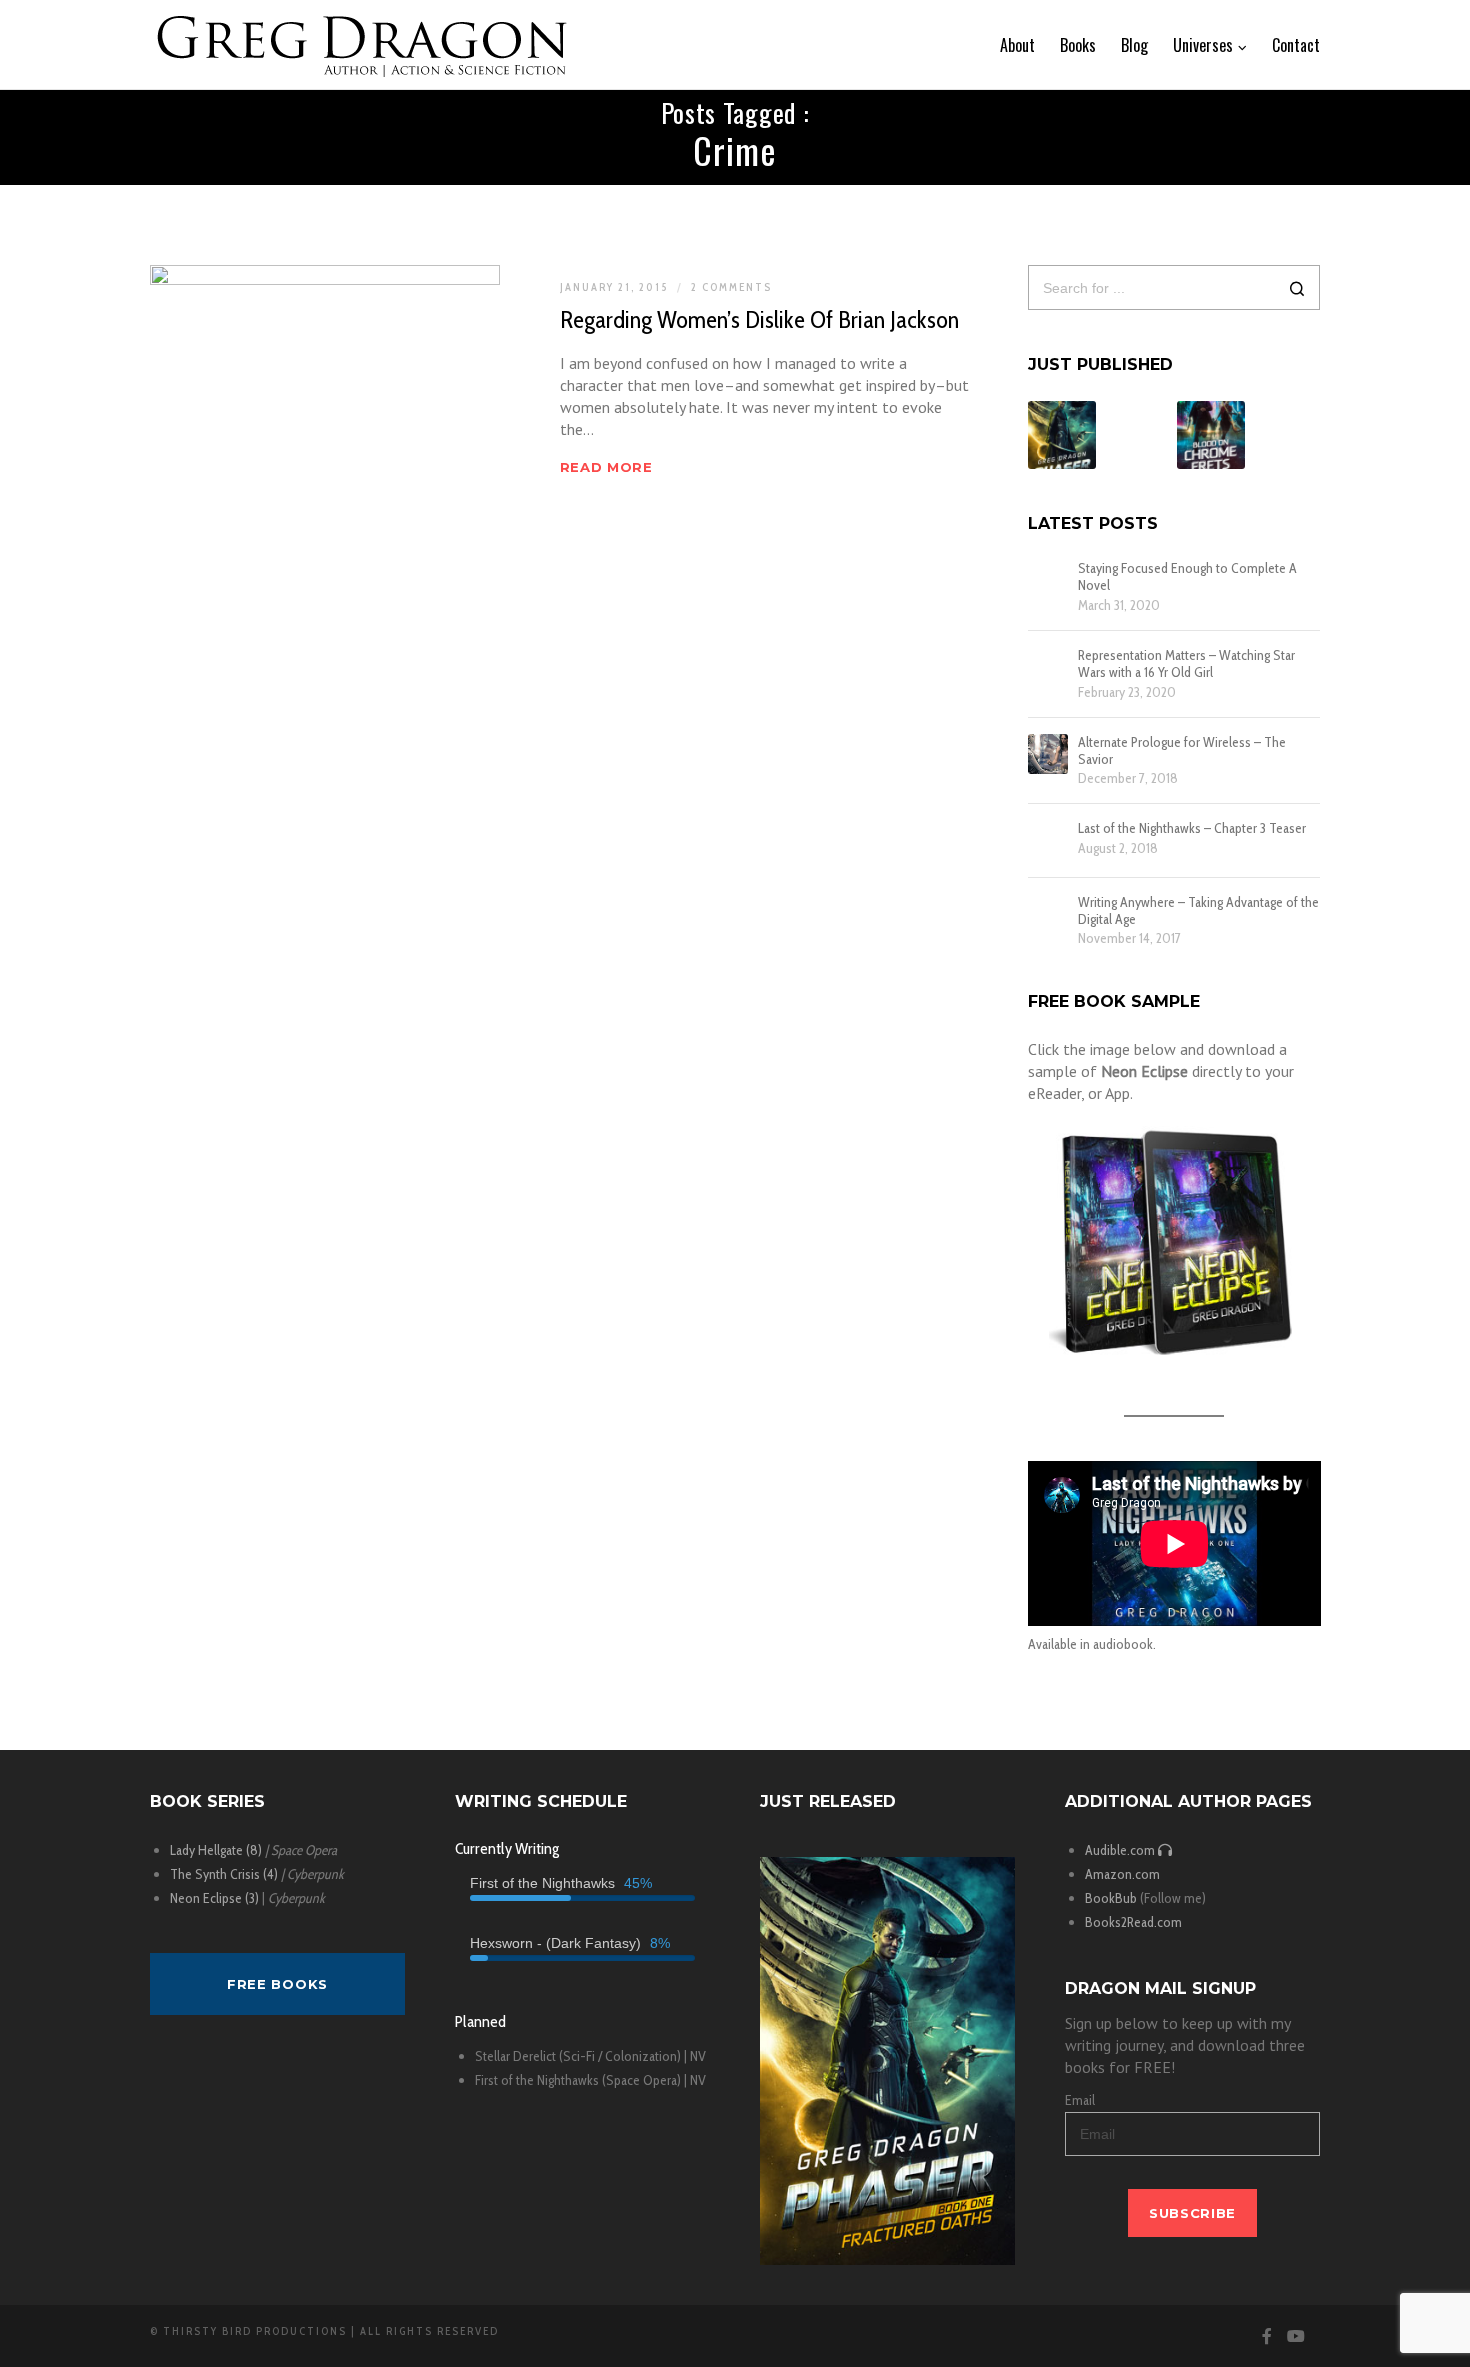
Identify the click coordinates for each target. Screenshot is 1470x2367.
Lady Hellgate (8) (216, 1850)
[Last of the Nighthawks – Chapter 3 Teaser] (1048, 840)
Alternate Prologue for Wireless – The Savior (1182, 751)
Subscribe (1192, 2213)
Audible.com (1121, 1850)
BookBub (1111, 1898)
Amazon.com (1122, 1874)
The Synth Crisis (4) (224, 1874)
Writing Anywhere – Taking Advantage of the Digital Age (1198, 911)
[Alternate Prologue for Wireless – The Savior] (1048, 754)
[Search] (1297, 289)
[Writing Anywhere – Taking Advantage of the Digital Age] (1048, 914)
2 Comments (731, 287)
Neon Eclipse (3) (214, 1898)
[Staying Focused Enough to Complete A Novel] (1048, 580)
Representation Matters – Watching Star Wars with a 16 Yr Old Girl (1186, 664)
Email (1080, 2100)
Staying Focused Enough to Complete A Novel (1187, 577)
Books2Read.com (1133, 1922)
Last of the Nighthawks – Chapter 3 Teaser (1192, 828)
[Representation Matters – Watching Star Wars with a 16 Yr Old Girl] (1048, 667)
